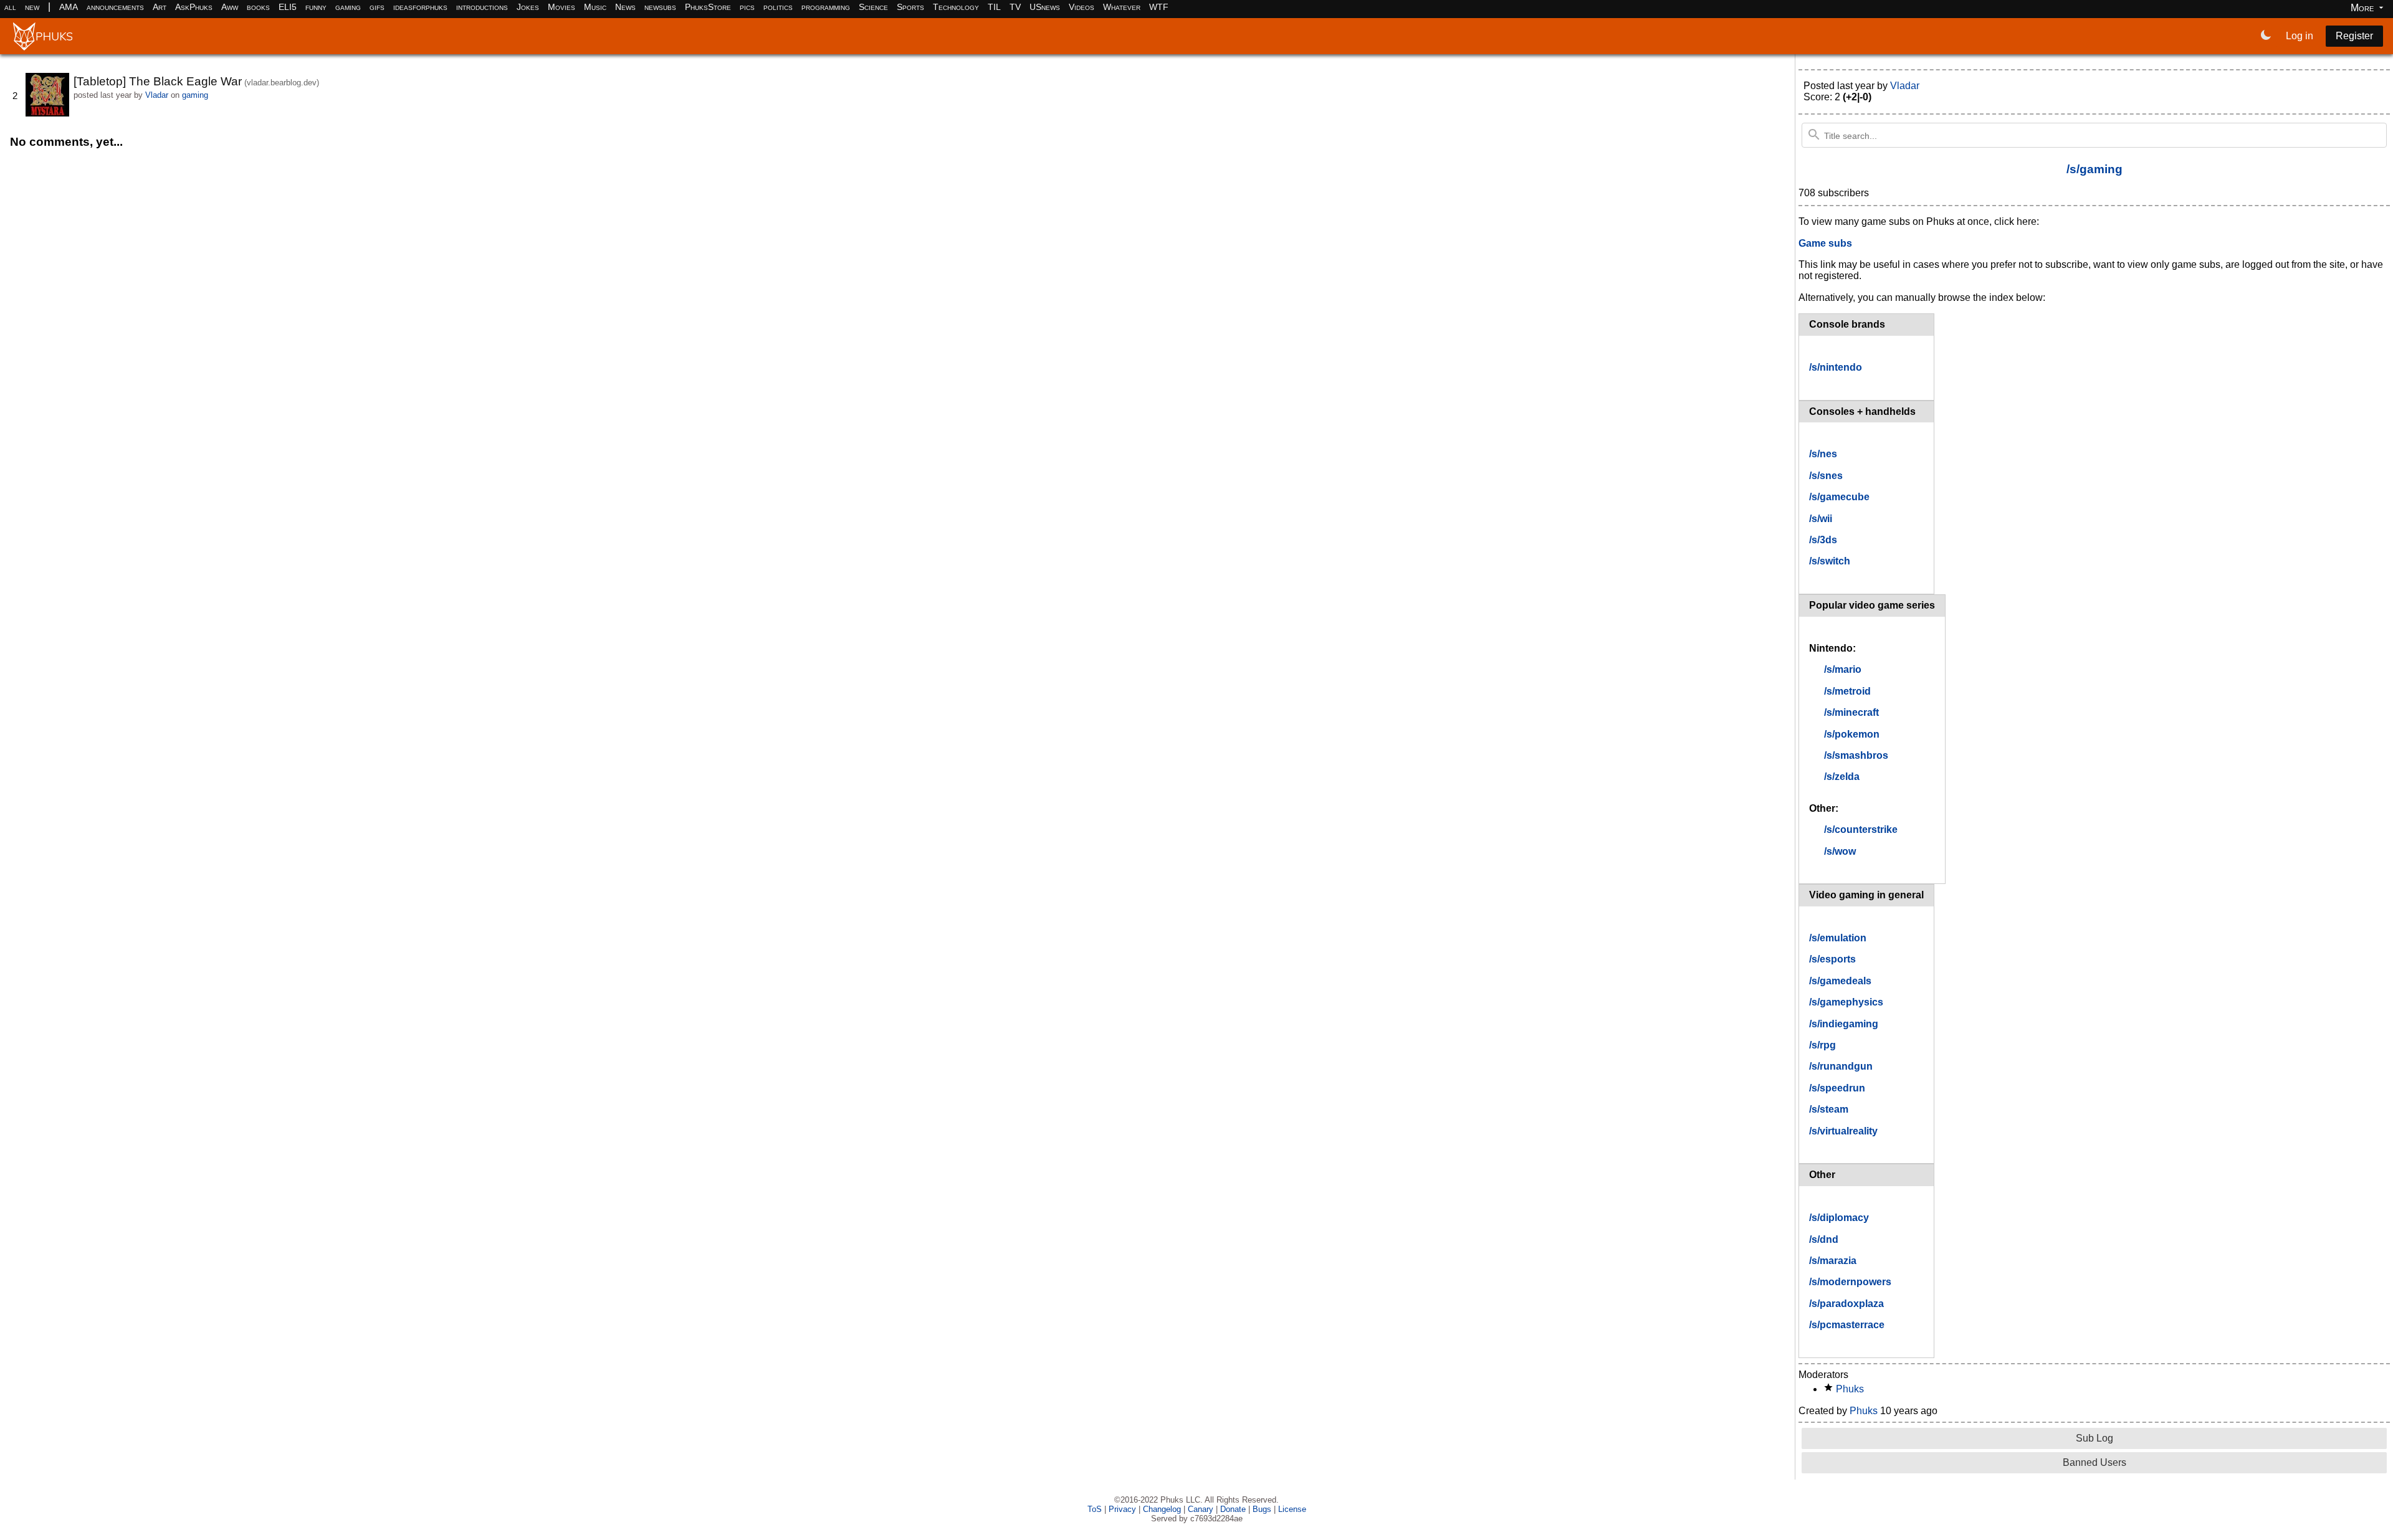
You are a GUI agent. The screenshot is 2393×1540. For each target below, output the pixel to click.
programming (826, 7)
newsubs (660, 7)
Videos (1082, 7)
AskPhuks (194, 7)
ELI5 (288, 7)
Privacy (1122, 1509)
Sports (910, 7)
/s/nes (1823, 454)
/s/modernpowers (1850, 1282)
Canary (1201, 1509)
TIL (994, 7)
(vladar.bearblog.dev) (282, 83)
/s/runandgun (1841, 1066)
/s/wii (1821, 519)
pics (747, 7)
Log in (2300, 36)
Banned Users (2094, 1462)
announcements (115, 7)
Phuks (1850, 1389)
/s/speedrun (1837, 1088)
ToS (1095, 1509)
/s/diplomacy (1839, 1218)
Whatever (1122, 7)
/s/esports (1832, 959)
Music (595, 7)
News (625, 7)
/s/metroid (1847, 691)
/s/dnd (1824, 1239)
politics (778, 7)
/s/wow (1840, 851)
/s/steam (1829, 1109)
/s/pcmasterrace (1847, 1325)
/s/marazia (1833, 1261)
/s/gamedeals (1840, 981)
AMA (69, 7)
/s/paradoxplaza (1846, 1304)
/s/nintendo (1836, 367)
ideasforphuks (420, 7)
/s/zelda (1842, 777)
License (1292, 1509)
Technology (956, 7)
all (10, 7)
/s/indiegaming (1844, 1024)
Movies (561, 7)
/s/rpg (1822, 1045)
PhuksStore (708, 7)
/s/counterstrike (1861, 829)
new (32, 7)
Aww (230, 7)
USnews (1045, 7)
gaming (348, 7)
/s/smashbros (1856, 755)
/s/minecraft (1851, 712)
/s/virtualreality (1843, 1131)
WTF (1159, 7)
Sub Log (2094, 1438)
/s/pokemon (1852, 734)
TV (1015, 7)
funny (316, 7)
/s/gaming (2094, 169)
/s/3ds (1823, 540)
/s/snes (1826, 476)
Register (2354, 36)
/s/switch (1830, 561)
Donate (1233, 1509)
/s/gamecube (1839, 497)
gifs (377, 7)
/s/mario (1843, 669)
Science (873, 7)
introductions (482, 7)
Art (160, 7)
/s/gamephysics (1846, 1002)
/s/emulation (1838, 938)
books (258, 7)
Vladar (157, 95)
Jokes (528, 7)
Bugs (1262, 1509)
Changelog (1162, 1509)
